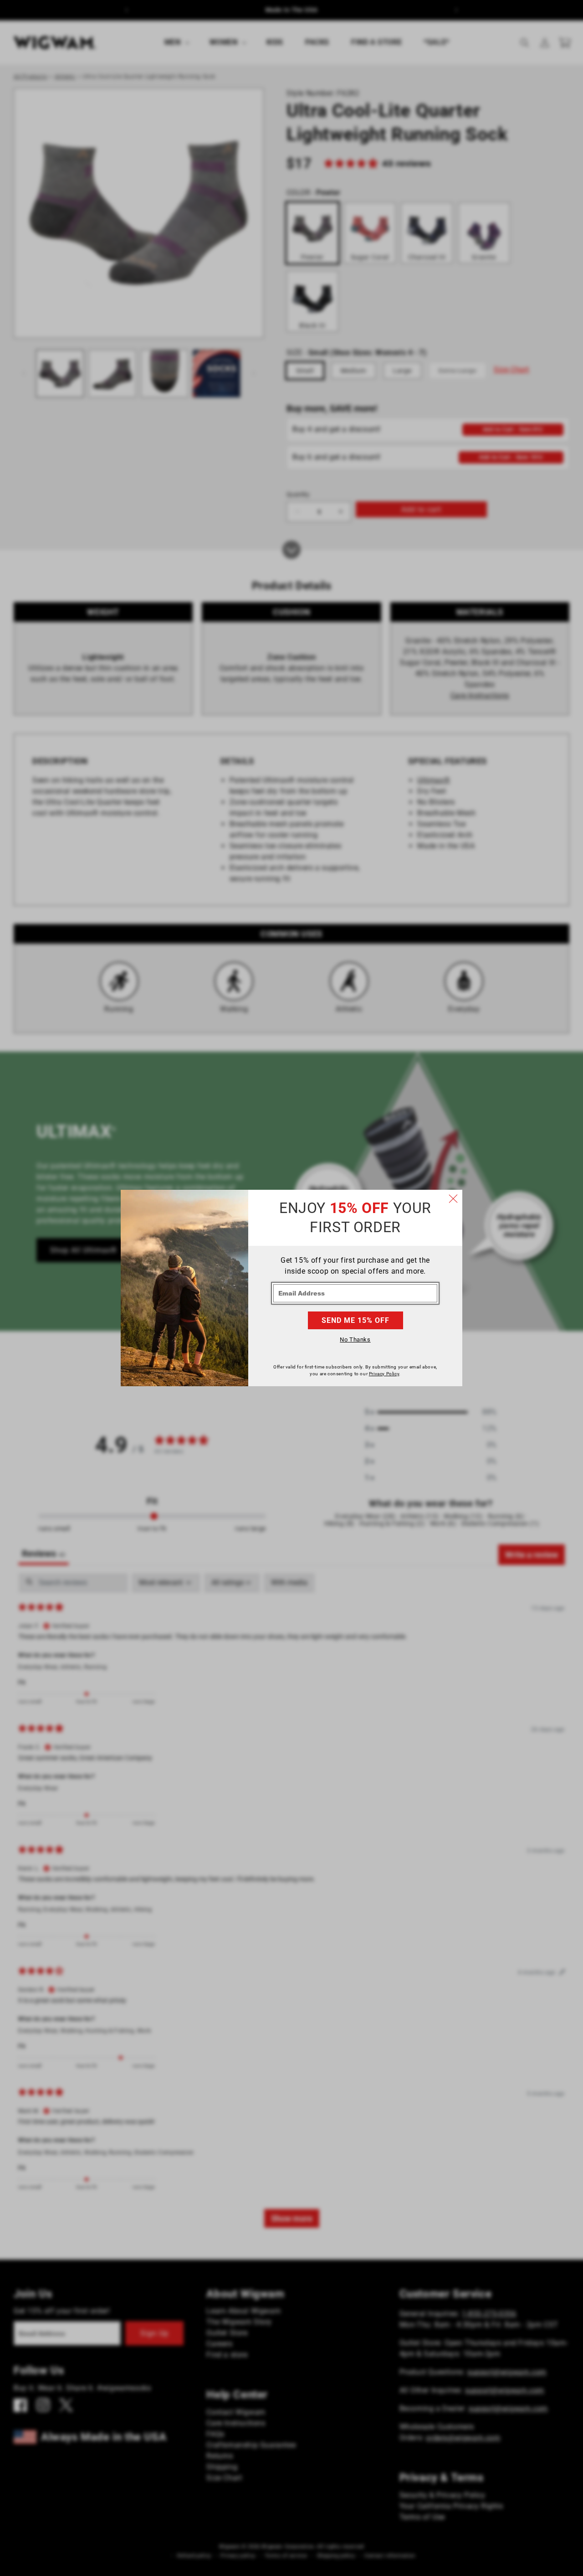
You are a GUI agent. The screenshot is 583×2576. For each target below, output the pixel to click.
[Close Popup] (453, 1199)
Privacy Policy (384, 1374)
